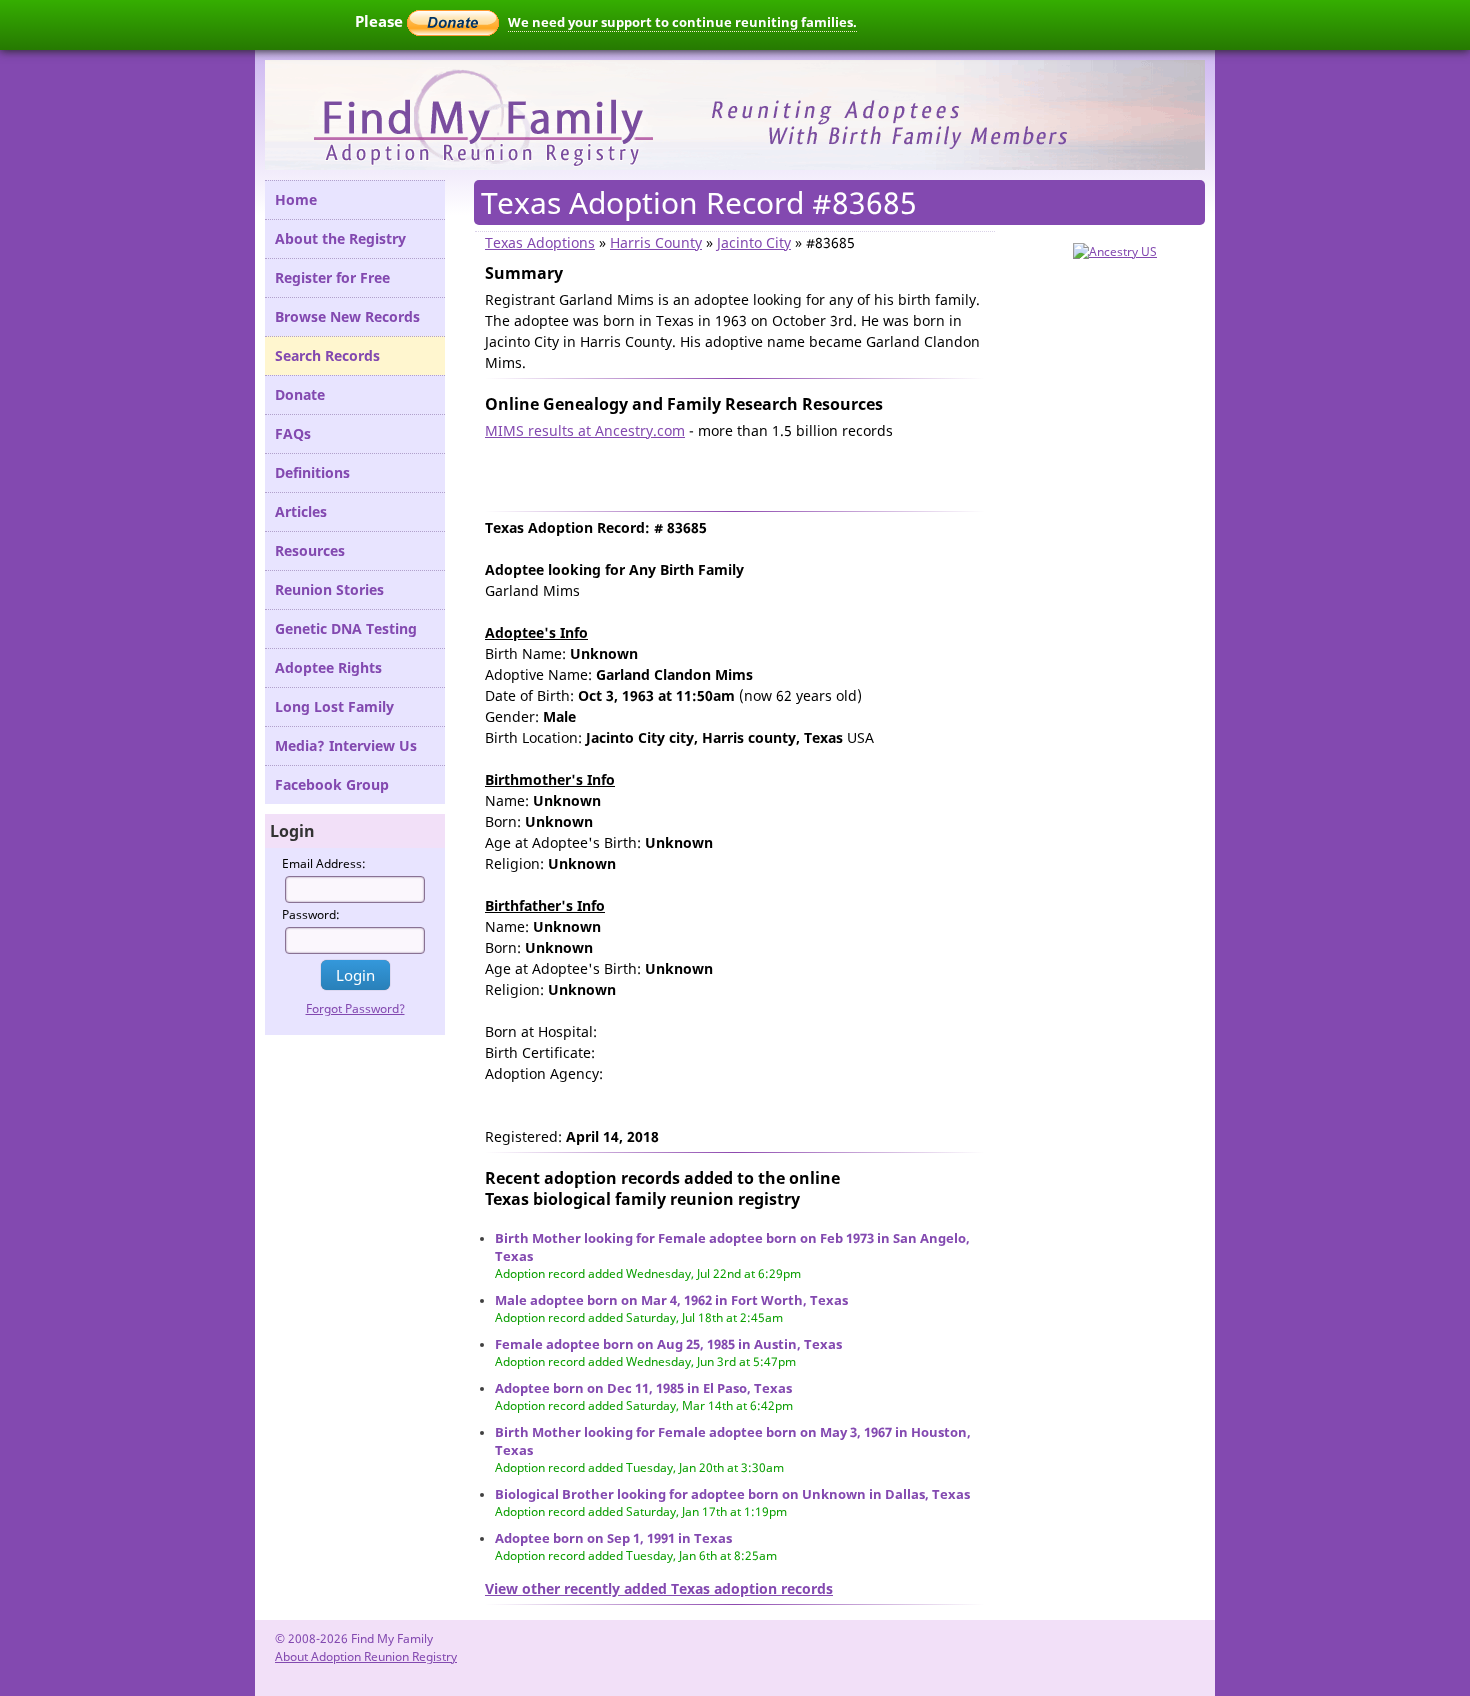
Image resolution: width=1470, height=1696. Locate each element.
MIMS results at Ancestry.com (585, 430)
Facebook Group (332, 784)
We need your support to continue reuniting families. (682, 22)
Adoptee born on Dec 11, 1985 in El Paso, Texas (643, 1388)
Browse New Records (347, 316)
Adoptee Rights (328, 667)
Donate (300, 394)
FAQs (293, 433)
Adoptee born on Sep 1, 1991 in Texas (613, 1538)
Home (296, 199)
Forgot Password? (355, 1008)
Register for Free (332, 277)
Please (381, 21)
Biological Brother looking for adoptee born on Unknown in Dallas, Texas (732, 1494)
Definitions (312, 472)
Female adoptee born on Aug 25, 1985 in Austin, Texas (668, 1344)
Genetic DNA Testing (346, 628)
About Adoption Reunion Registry (366, 1656)
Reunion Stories (329, 589)
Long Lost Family (334, 706)
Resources (310, 550)
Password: (311, 914)
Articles (301, 511)
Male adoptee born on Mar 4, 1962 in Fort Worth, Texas (671, 1300)
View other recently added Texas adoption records (659, 1588)
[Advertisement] (719, 471)
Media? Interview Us (346, 745)
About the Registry (340, 238)
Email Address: (324, 863)
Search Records (327, 355)
